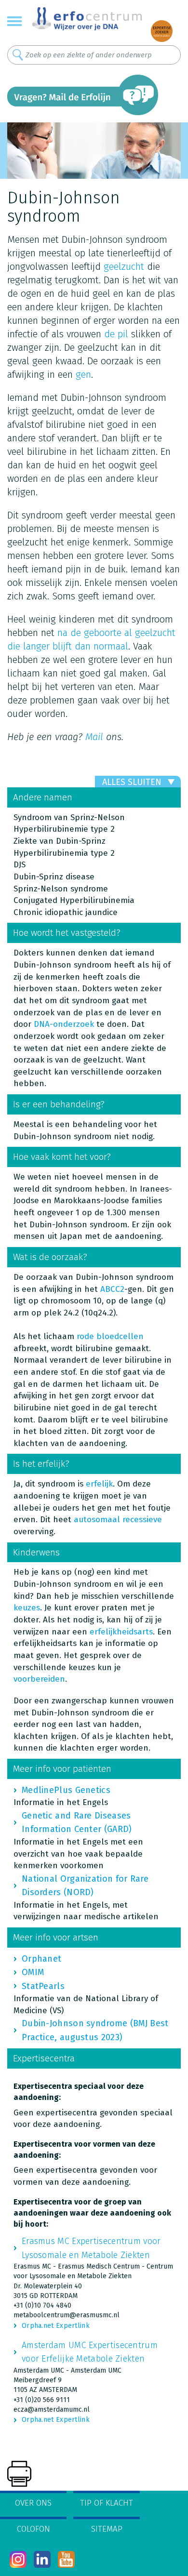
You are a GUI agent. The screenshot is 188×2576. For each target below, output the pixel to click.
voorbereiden (39, 1679)
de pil (116, 334)
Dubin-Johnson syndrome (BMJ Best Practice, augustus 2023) (95, 2030)
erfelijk (99, 1484)
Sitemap (107, 2529)
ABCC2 (112, 1289)
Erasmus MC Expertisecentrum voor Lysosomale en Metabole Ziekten (91, 2248)
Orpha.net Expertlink (56, 2326)
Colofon (34, 2529)
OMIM (33, 1972)
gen (83, 374)
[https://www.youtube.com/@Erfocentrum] (66, 2559)
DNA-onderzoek (64, 1024)
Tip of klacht (107, 2503)
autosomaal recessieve (118, 1520)
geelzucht (124, 266)
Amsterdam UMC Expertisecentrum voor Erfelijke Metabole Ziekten (90, 2352)
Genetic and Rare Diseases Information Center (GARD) (77, 1822)
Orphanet (41, 1959)
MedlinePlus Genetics (66, 1790)
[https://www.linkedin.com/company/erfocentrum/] (42, 2559)
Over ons (33, 2503)
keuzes (27, 1608)
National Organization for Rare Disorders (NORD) (85, 1886)
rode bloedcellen (110, 1336)
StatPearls (43, 1986)
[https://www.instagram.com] (18, 2559)
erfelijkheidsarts (121, 1632)
